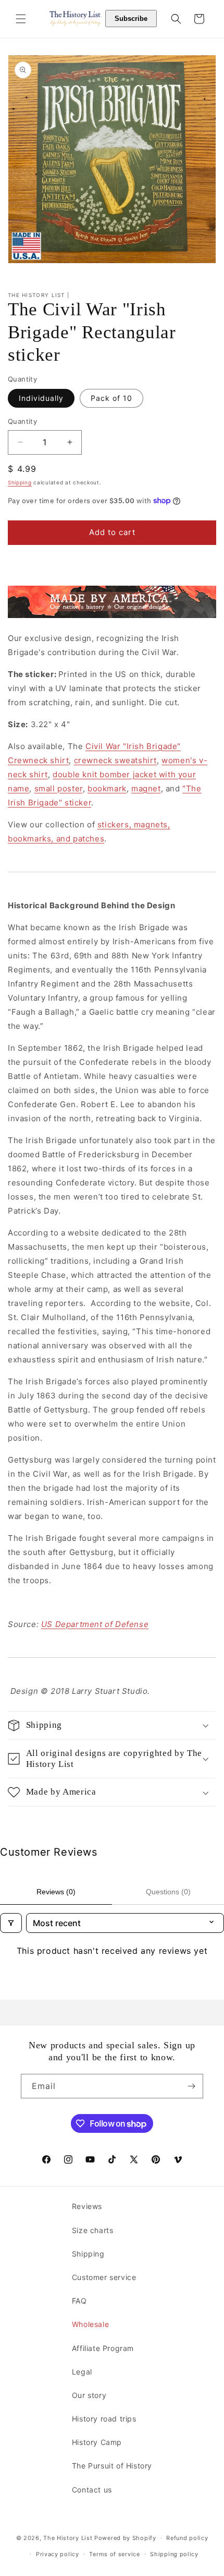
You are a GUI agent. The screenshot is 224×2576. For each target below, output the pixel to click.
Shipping (20, 482)
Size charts (93, 2230)
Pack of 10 (111, 398)
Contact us (92, 2490)
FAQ (79, 2301)
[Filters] (11, 1923)
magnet (146, 788)
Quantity (22, 421)
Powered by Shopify (125, 2538)
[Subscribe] (191, 2086)
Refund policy (187, 2538)
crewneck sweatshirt (115, 760)
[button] (21, 19)
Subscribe (131, 19)
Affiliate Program (103, 2348)
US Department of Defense (95, 1624)
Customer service (104, 2277)
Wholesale (90, 2324)
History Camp (97, 2442)
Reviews (87, 2206)
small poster (59, 788)
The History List (68, 2538)
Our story (89, 2395)
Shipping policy (174, 2554)
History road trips (104, 2419)
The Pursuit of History (112, 2466)
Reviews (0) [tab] (56, 1892)
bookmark (107, 788)
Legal (82, 2372)
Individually (41, 398)
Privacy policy (58, 2554)
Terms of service (114, 2554)
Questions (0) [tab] (168, 1892)
